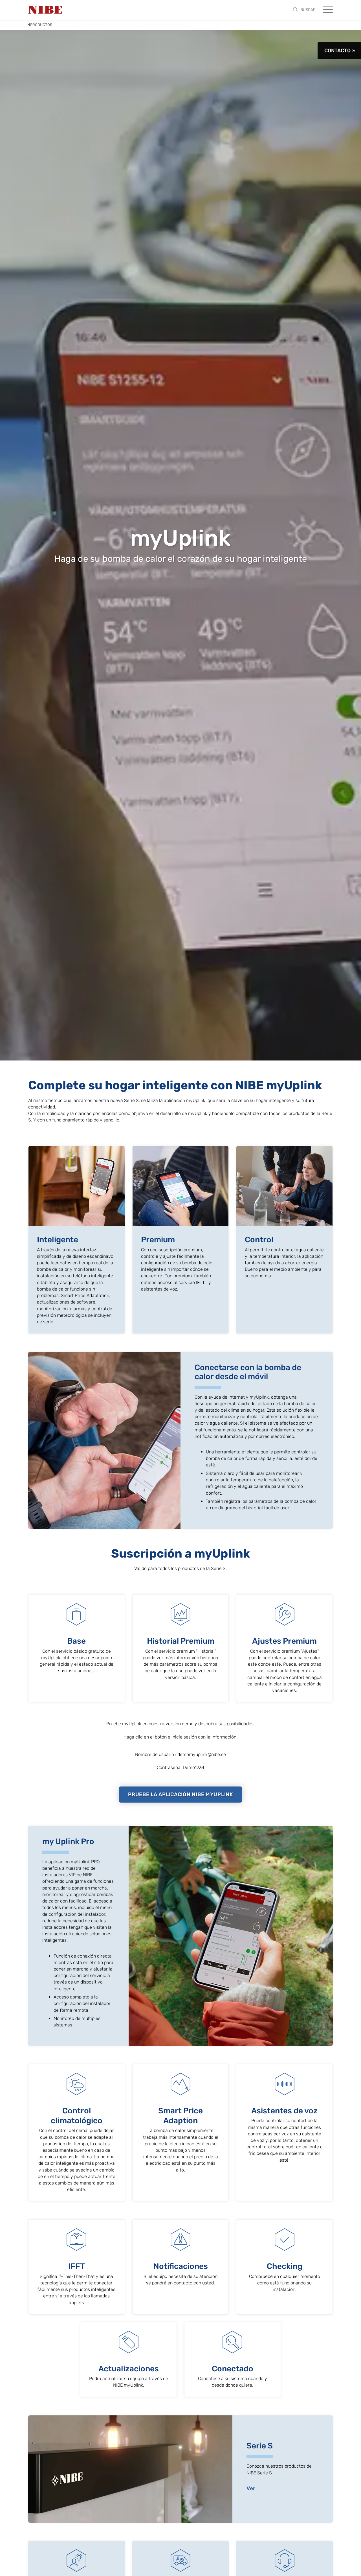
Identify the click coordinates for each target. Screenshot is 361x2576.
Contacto (337, 51)
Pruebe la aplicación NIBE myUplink (180, 1794)
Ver (251, 2488)
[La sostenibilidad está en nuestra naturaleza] (45, 10)
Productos (41, 25)
